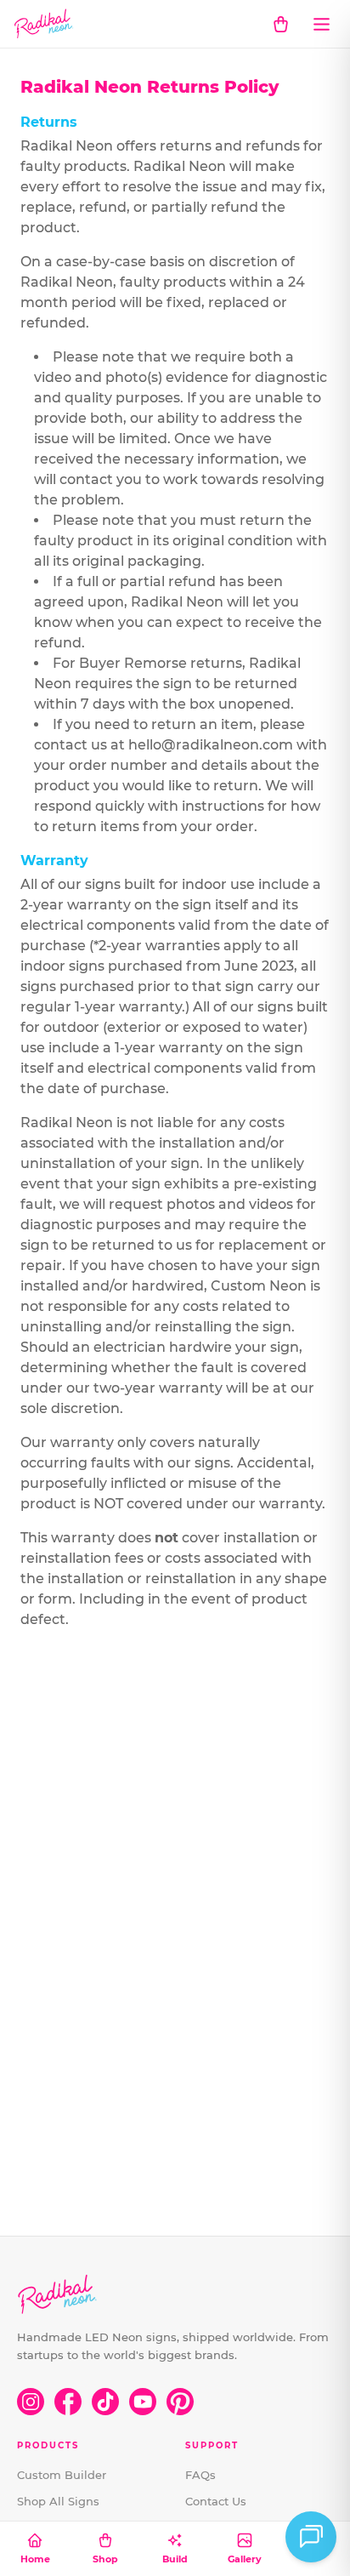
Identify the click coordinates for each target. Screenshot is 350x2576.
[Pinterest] (180, 2402)
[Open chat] (311, 2537)
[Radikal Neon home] (44, 24)
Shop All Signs (58, 2501)
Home (35, 2559)
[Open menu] (321, 24)
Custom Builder (62, 2475)
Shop (105, 2559)
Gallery (245, 2559)
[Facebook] (68, 2402)
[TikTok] (105, 2402)
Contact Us (216, 2501)
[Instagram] (31, 2402)
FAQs (200, 2475)
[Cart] (280, 24)
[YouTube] (143, 2402)
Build (175, 2559)
